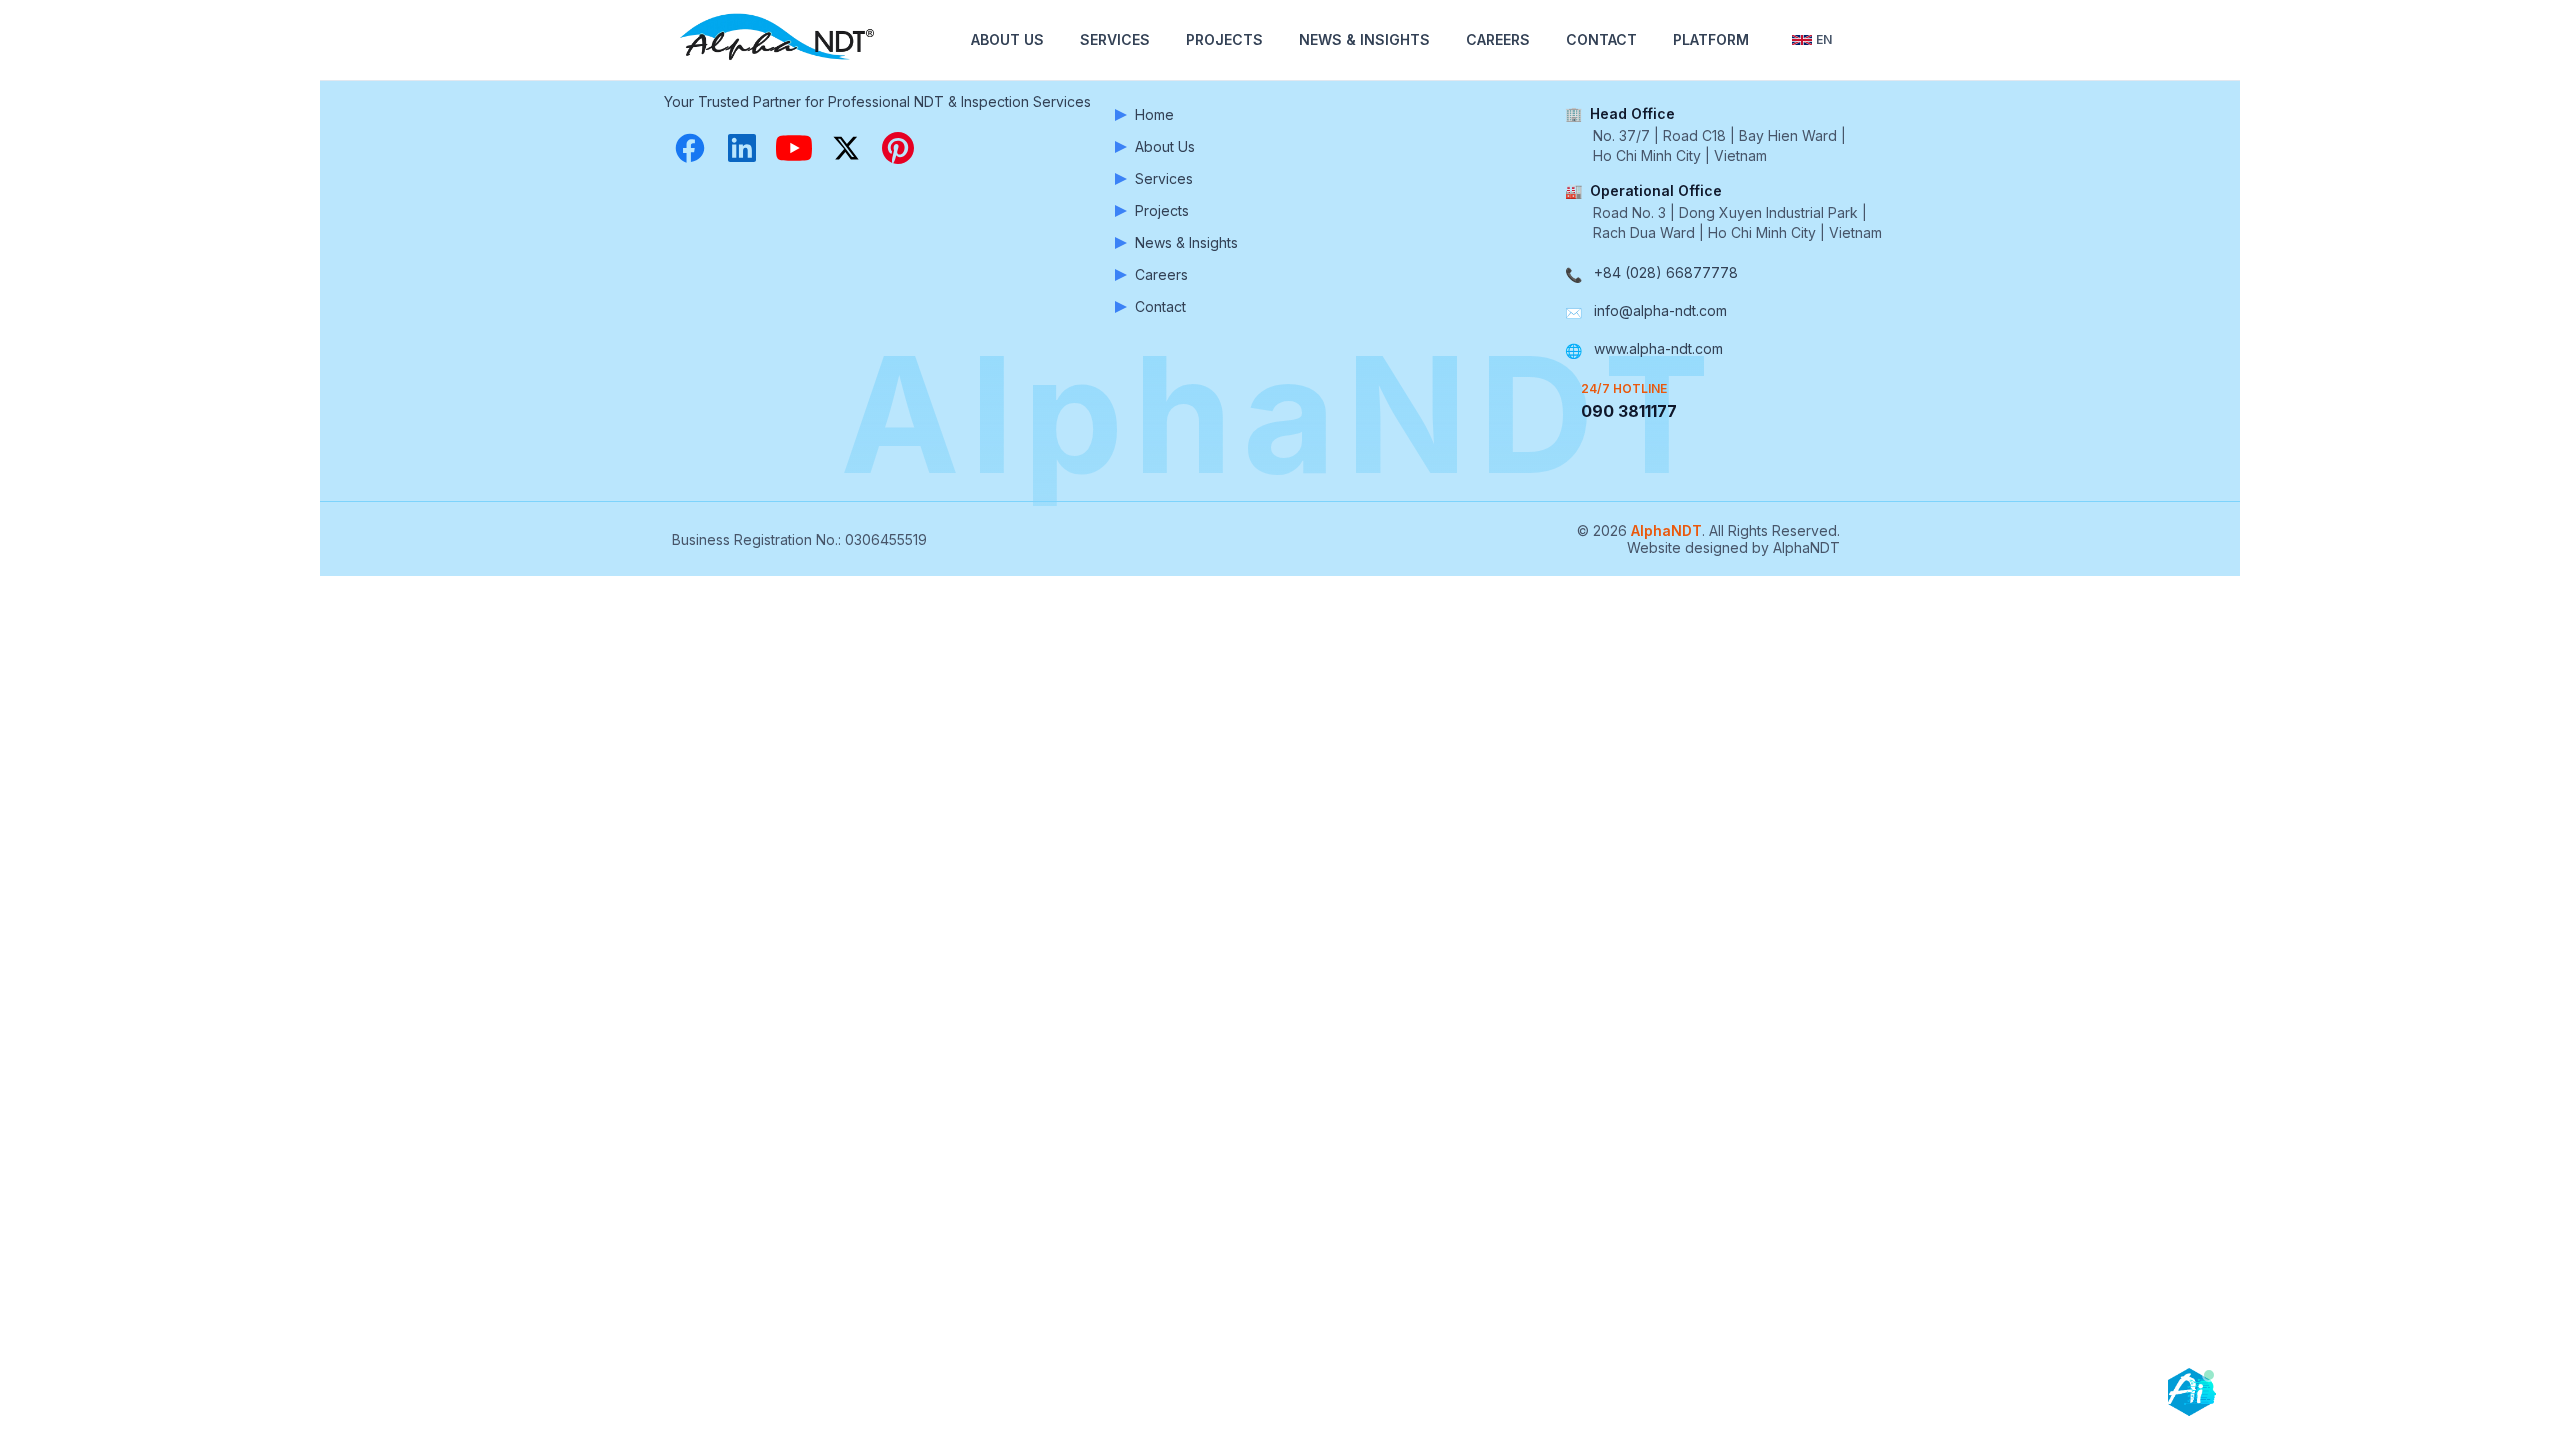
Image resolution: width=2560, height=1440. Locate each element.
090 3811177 (1629, 411)
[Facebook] (690, 148)
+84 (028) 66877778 (1666, 272)
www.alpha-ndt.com (1658, 348)
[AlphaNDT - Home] (780, 40)
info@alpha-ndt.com (1660, 310)
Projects (1224, 39)
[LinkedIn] (742, 148)
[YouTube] (794, 148)
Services (1115, 39)
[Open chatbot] (2192, 1392)
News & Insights (1364, 39)
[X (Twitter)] (846, 148)
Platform (1711, 39)
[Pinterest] (898, 148)
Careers (1498, 39)
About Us (1007, 39)
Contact (1601, 39)
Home (1154, 114)
